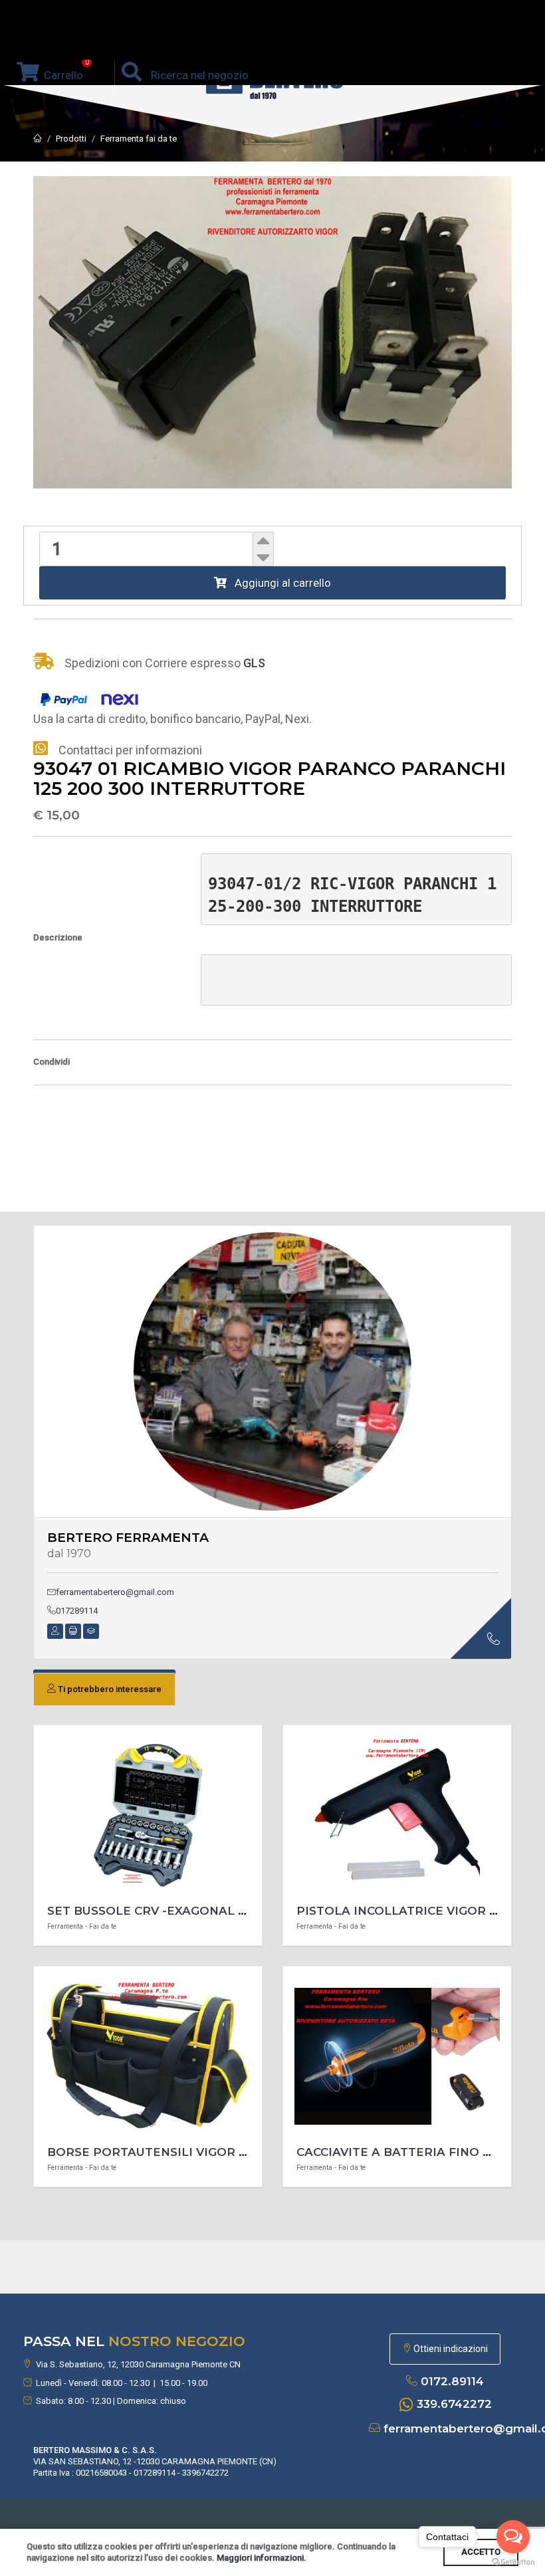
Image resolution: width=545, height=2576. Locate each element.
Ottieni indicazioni (450, 2349)
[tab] (104, 1689)
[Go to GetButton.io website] (513, 2562)
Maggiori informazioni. (262, 2558)
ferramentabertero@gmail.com (115, 1592)
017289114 (77, 1611)
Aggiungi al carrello (279, 583)
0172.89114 (452, 2381)
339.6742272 (454, 2404)
